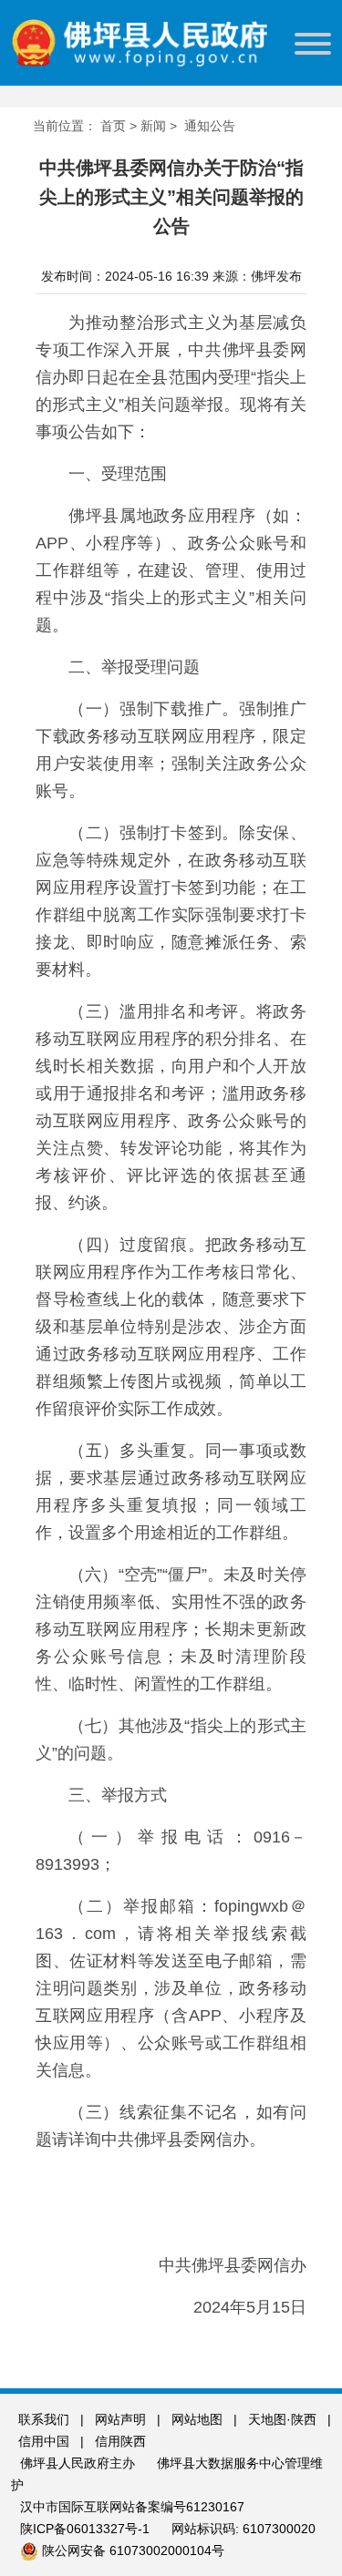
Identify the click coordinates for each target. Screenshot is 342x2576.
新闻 (153, 126)
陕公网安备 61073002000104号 (133, 2550)
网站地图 (197, 2419)
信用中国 (46, 2441)
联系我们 (44, 2419)
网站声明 (120, 2419)
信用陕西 (120, 2441)
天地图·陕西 (284, 2419)
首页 (113, 126)
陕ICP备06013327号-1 (87, 2529)
